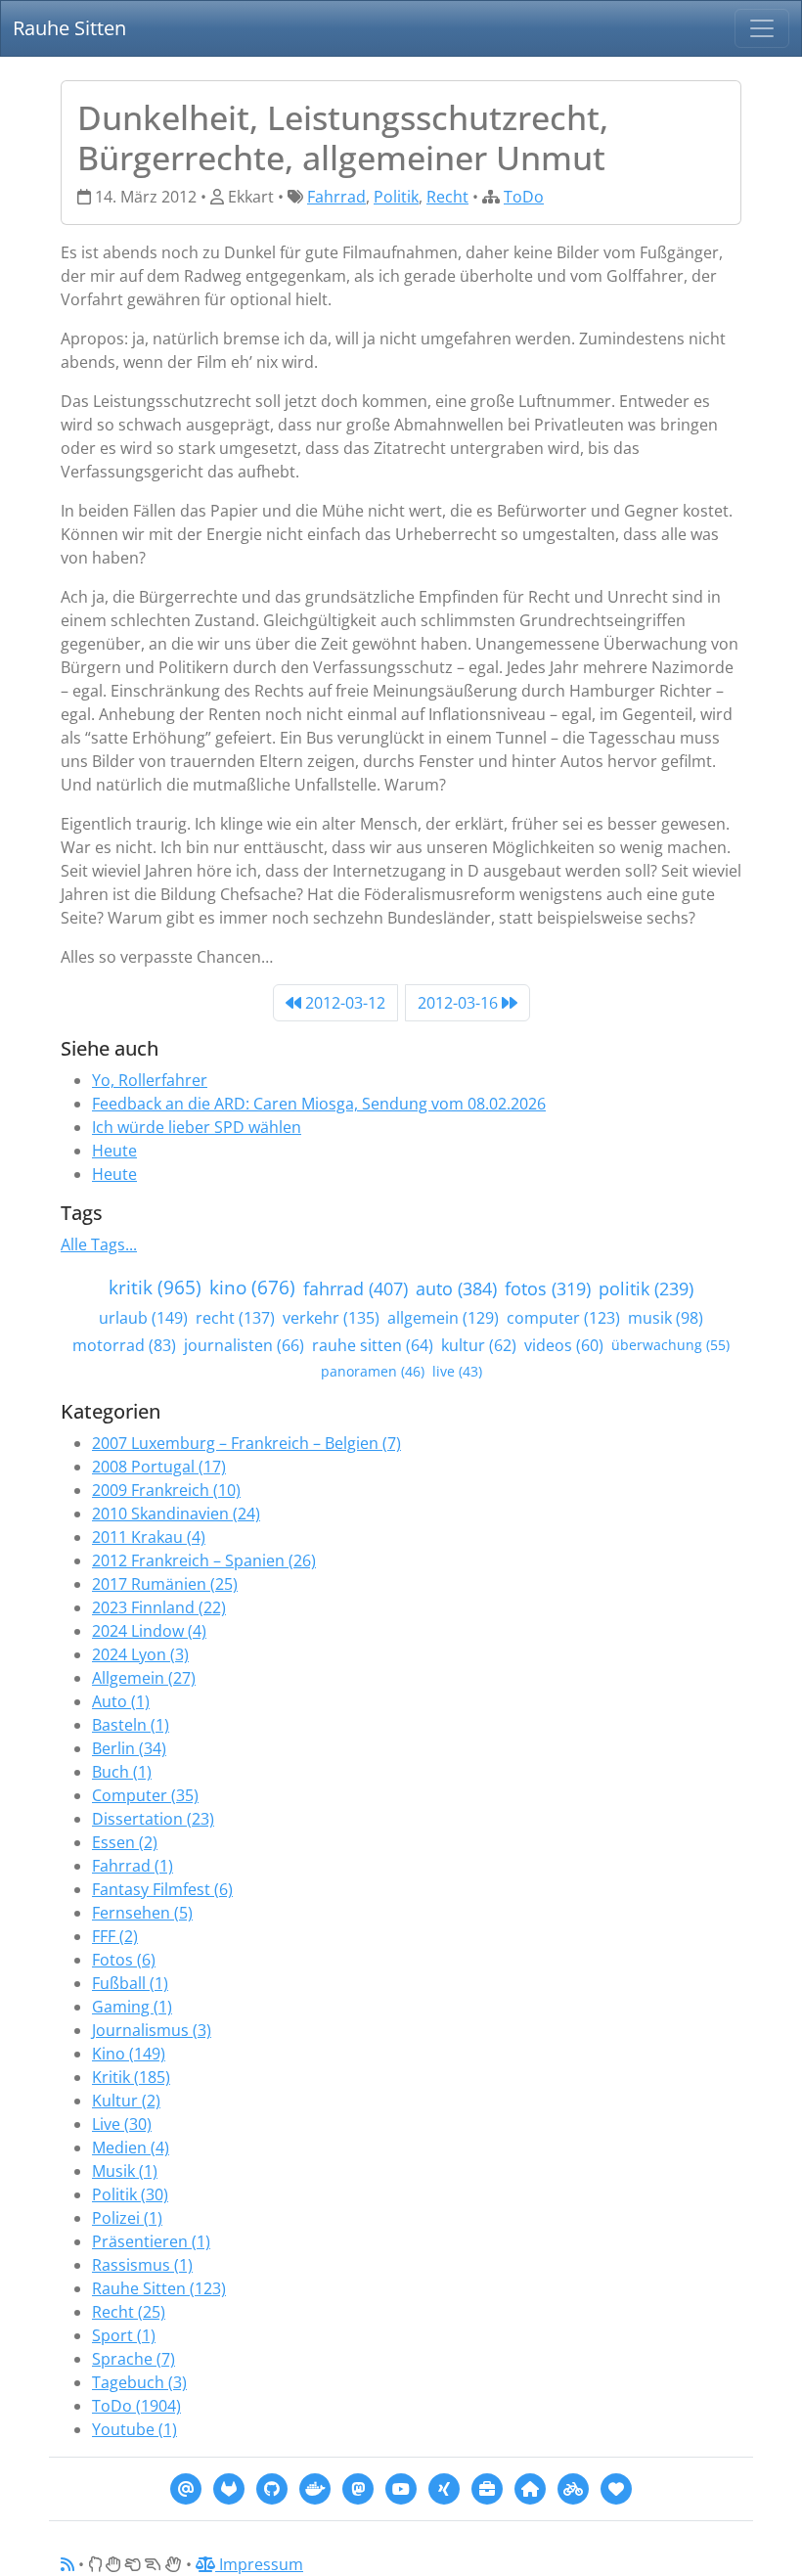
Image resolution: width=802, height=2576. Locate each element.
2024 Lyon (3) (140, 1654)
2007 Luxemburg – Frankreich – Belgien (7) (246, 1443)
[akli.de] (616, 2487)
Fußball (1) (130, 1983)
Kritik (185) (131, 2077)
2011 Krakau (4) (149, 1537)
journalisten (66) (244, 1345)
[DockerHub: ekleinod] (315, 2487)
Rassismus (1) (142, 2265)
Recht (447, 197)
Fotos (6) (124, 1960)
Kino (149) (129, 2054)
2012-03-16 (460, 1003)
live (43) (457, 1371)
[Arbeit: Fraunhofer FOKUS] (487, 2487)
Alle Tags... (99, 1244)
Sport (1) (124, 2335)
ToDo (524, 197)
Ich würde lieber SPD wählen (197, 1127)
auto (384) (456, 1288)
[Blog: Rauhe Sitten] (573, 2487)
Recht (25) (129, 2312)
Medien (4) (131, 2147)
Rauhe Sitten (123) (159, 2288)
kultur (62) (479, 1345)
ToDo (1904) (136, 2406)
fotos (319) (548, 1288)
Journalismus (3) (152, 2030)
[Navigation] (762, 28)
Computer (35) (145, 1795)
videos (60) (564, 1345)
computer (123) (563, 1318)
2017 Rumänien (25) (165, 1584)
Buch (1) (122, 1772)
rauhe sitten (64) (373, 1345)
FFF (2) (115, 1936)
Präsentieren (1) (151, 2241)
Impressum (259, 2564)
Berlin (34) (129, 1748)
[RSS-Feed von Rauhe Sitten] (67, 2564)
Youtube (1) (134, 2429)
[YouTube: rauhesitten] (401, 2487)
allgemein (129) (443, 1318)
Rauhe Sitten (69, 28)
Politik (396, 197)
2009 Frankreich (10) (166, 1490)
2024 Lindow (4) (149, 1631)
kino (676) (252, 1287)
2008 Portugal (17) (159, 1467)
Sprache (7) (134, 2359)
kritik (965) (155, 1287)
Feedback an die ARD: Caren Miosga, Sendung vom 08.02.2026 (319, 1104)
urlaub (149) (143, 1318)
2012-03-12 (343, 1003)
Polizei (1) (127, 2218)
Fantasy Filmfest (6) (162, 1889)
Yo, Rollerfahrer (150, 1080)
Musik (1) (125, 2171)
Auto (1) (121, 1701)
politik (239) (646, 1288)
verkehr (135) (331, 1318)
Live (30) (122, 2124)
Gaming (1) (132, 2007)
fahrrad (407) (356, 1288)
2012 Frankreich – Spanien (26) (204, 1560)
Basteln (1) (131, 1725)
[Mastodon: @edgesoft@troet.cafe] (358, 2487)
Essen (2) (125, 1842)
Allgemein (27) (144, 1678)
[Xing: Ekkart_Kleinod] (444, 2487)
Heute (114, 1151)
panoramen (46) (373, 1371)
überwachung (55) (670, 1345)
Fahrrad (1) (133, 1866)
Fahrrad (336, 197)
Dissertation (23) (153, 1819)
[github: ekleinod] (272, 2487)
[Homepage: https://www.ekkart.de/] (530, 2487)
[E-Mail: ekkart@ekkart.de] (186, 2487)
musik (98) (666, 1318)
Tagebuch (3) (139, 2382)
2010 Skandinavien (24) (176, 1514)
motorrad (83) (124, 1345)
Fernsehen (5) (142, 1913)
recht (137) (235, 1318)
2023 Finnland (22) (159, 1607)
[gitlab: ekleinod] (229, 2487)
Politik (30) (130, 2194)
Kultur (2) (126, 2101)
